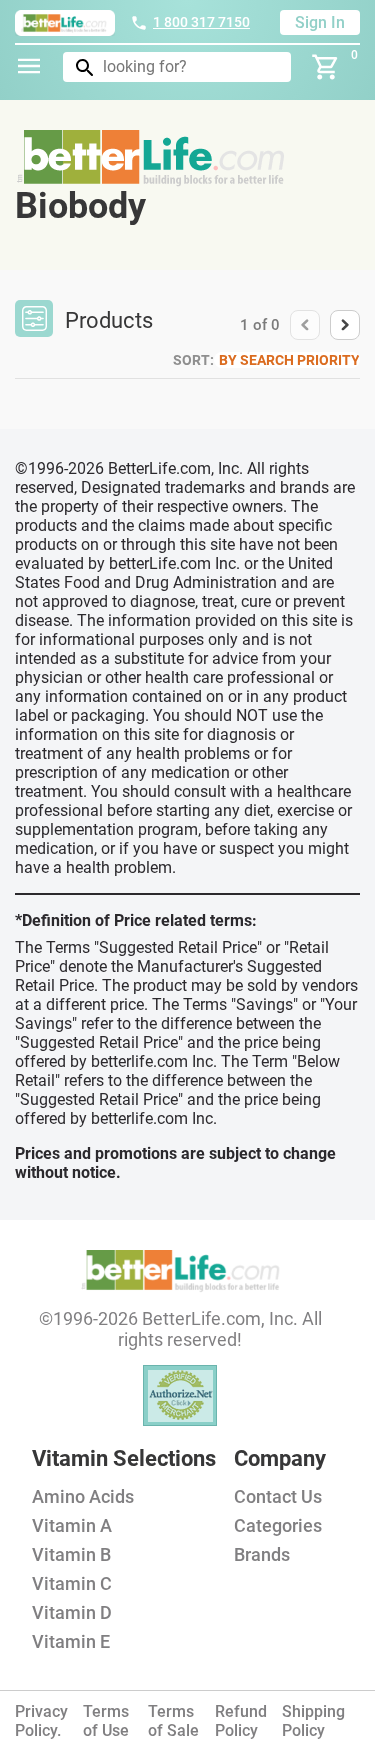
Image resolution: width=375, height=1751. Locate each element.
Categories (278, 1525)
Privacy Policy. (41, 1721)
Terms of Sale (173, 1721)
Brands (262, 1554)
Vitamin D (72, 1612)
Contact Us (278, 1496)
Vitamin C (72, 1583)
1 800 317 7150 (201, 22)
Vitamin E (71, 1641)
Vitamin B (71, 1554)
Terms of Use (106, 1721)
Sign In (320, 22)
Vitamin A (72, 1525)
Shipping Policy (313, 1721)
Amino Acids (83, 1496)
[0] (326, 67)
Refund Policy (241, 1721)
